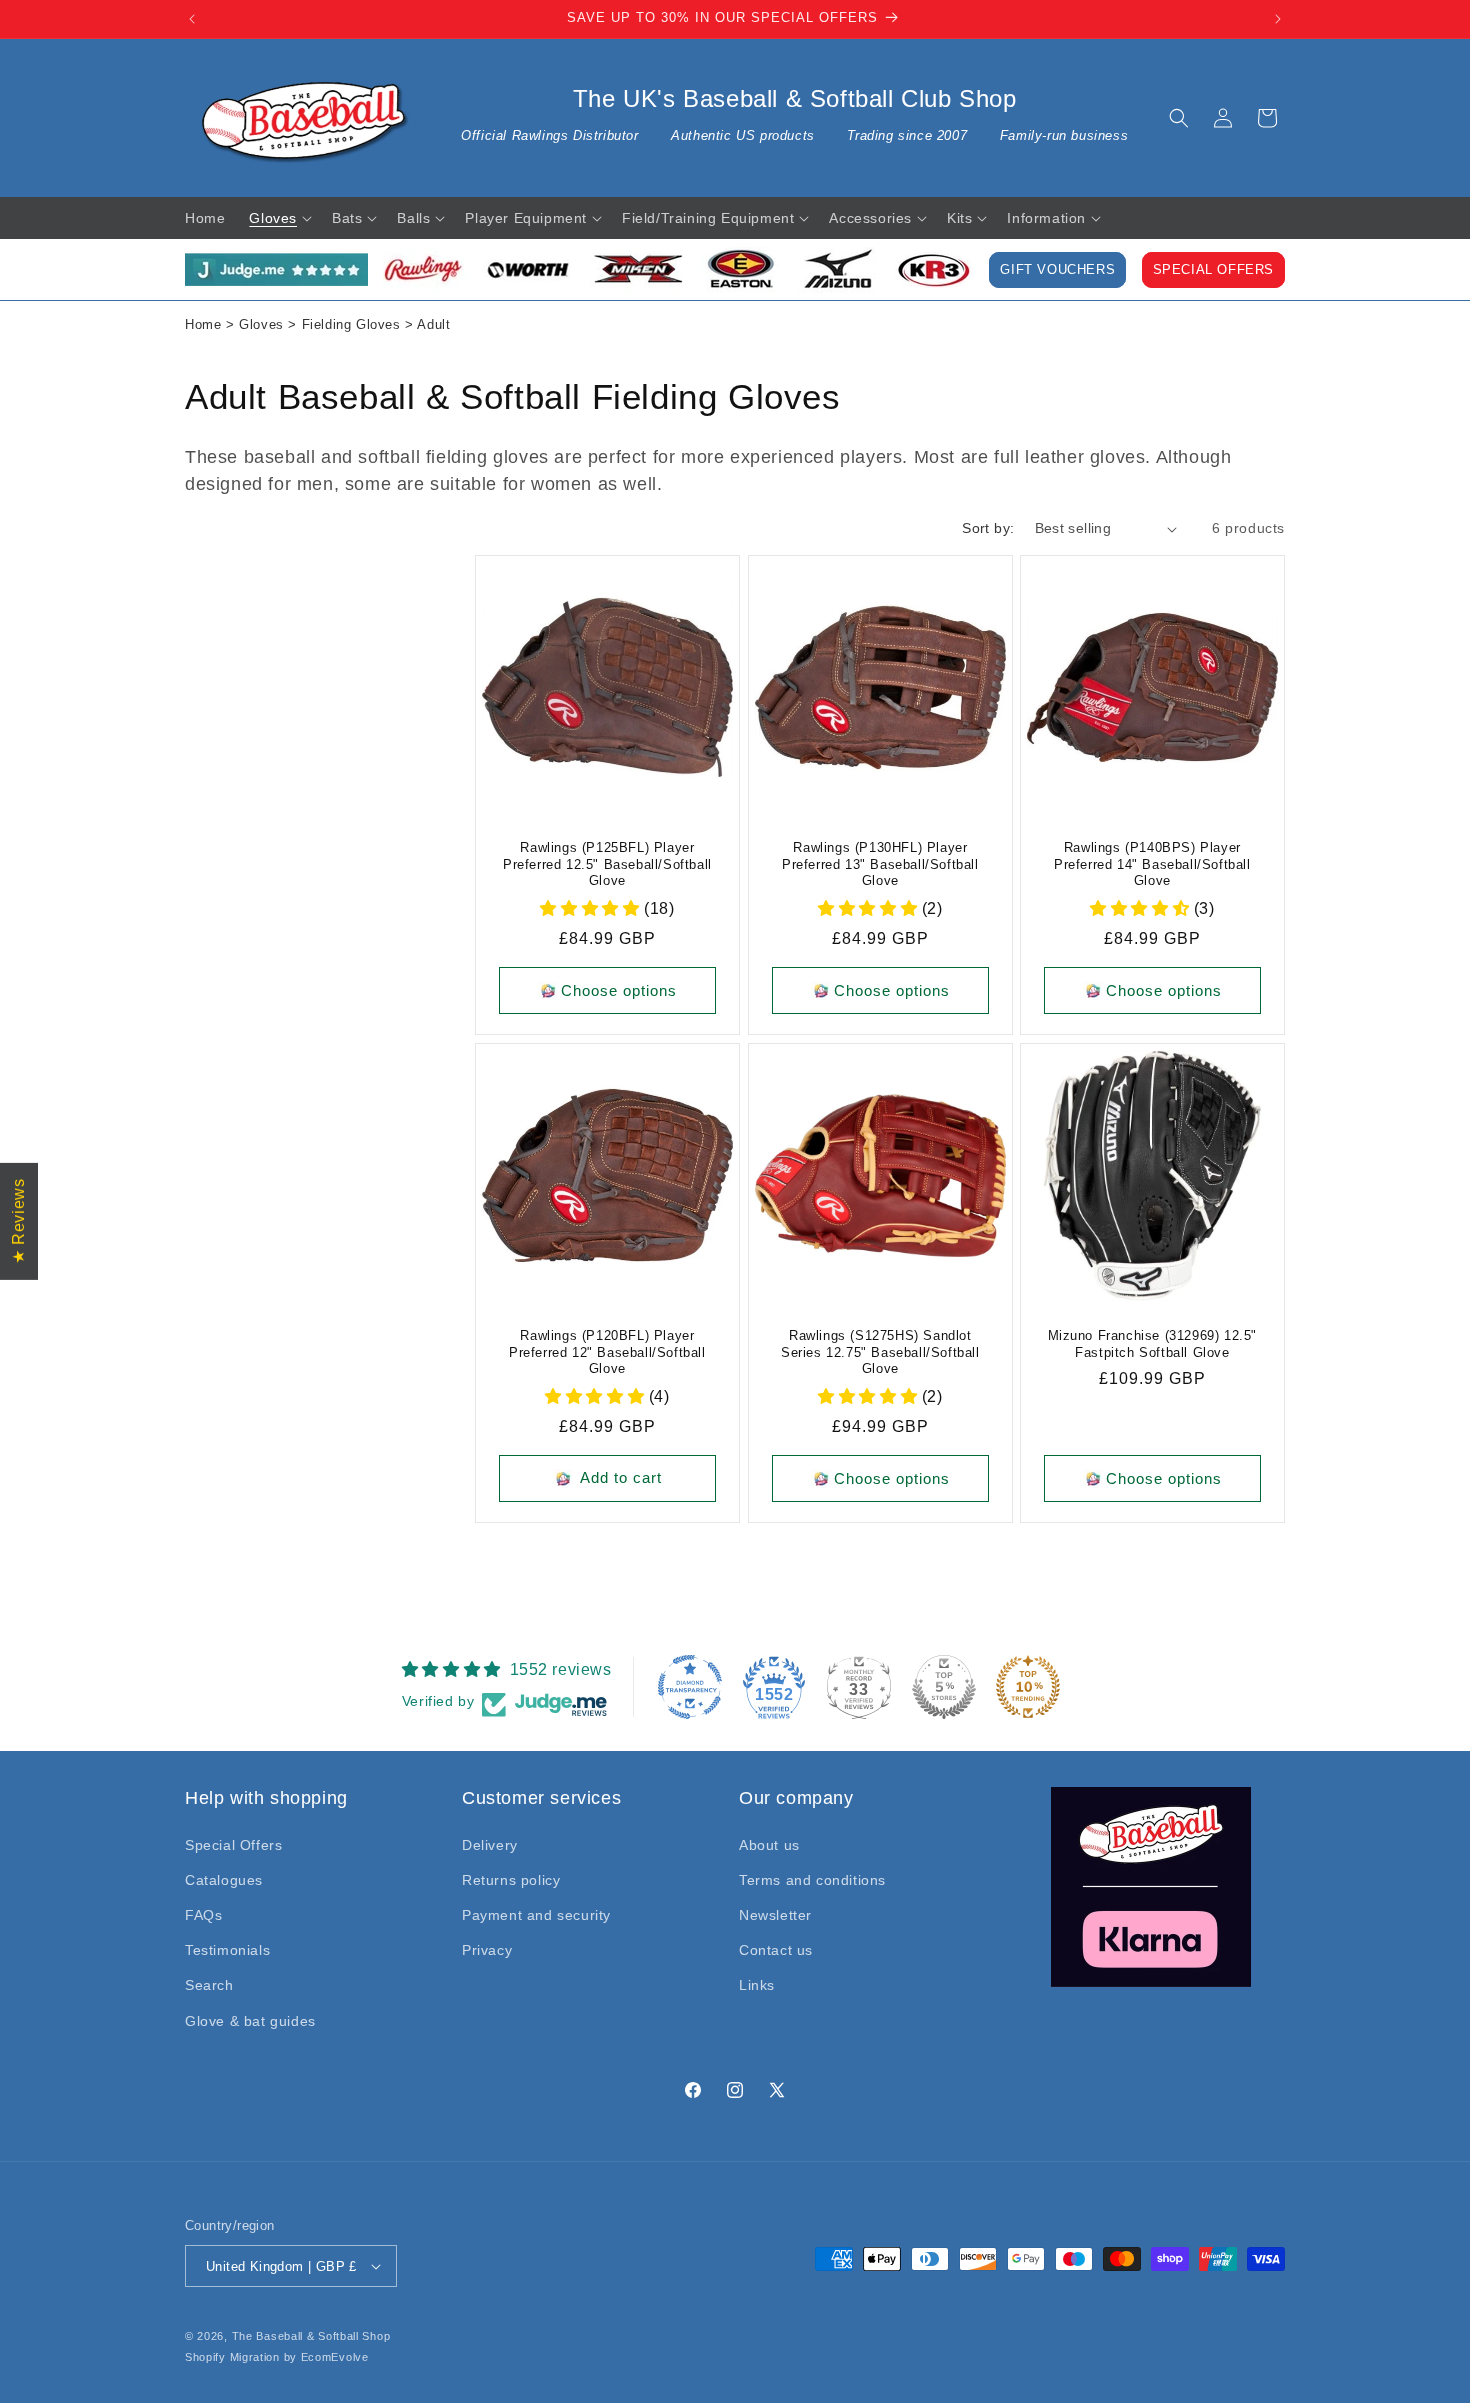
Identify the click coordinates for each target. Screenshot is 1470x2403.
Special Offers (1213, 270)
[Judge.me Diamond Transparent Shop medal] (690, 1687)
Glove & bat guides (250, 2021)
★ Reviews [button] (18, 1220)
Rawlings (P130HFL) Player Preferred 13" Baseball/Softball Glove (880, 864)
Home (203, 325)
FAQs (203, 1915)
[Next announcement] (1278, 19)
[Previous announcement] (192, 19)
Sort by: (988, 528)
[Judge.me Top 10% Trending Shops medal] (1028, 1687)
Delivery (490, 1845)
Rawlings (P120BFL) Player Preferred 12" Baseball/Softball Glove (607, 1352)
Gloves (261, 325)
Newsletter (775, 1915)
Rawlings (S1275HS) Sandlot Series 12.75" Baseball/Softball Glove (880, 1352)
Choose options (619, 990)
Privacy (487, 1950)
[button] (1179, 118)
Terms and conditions (812, 1880)
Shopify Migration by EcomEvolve (277, 2357)
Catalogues (224, 1880)
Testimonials (227, 1950)
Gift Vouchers (1057, 270)
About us (769, 1845)
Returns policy (511, 1880)
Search (209, 1985)
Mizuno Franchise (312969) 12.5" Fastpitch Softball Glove (1153, 1344)
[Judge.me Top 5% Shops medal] (944, 1687)
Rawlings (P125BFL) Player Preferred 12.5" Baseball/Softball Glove (607, 864)
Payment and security (536, 1915)
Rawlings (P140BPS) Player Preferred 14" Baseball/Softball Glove (1152, 864)
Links (757, 1985)
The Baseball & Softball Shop (311, 2336)
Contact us (776, 1950)
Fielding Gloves (351, 325)
